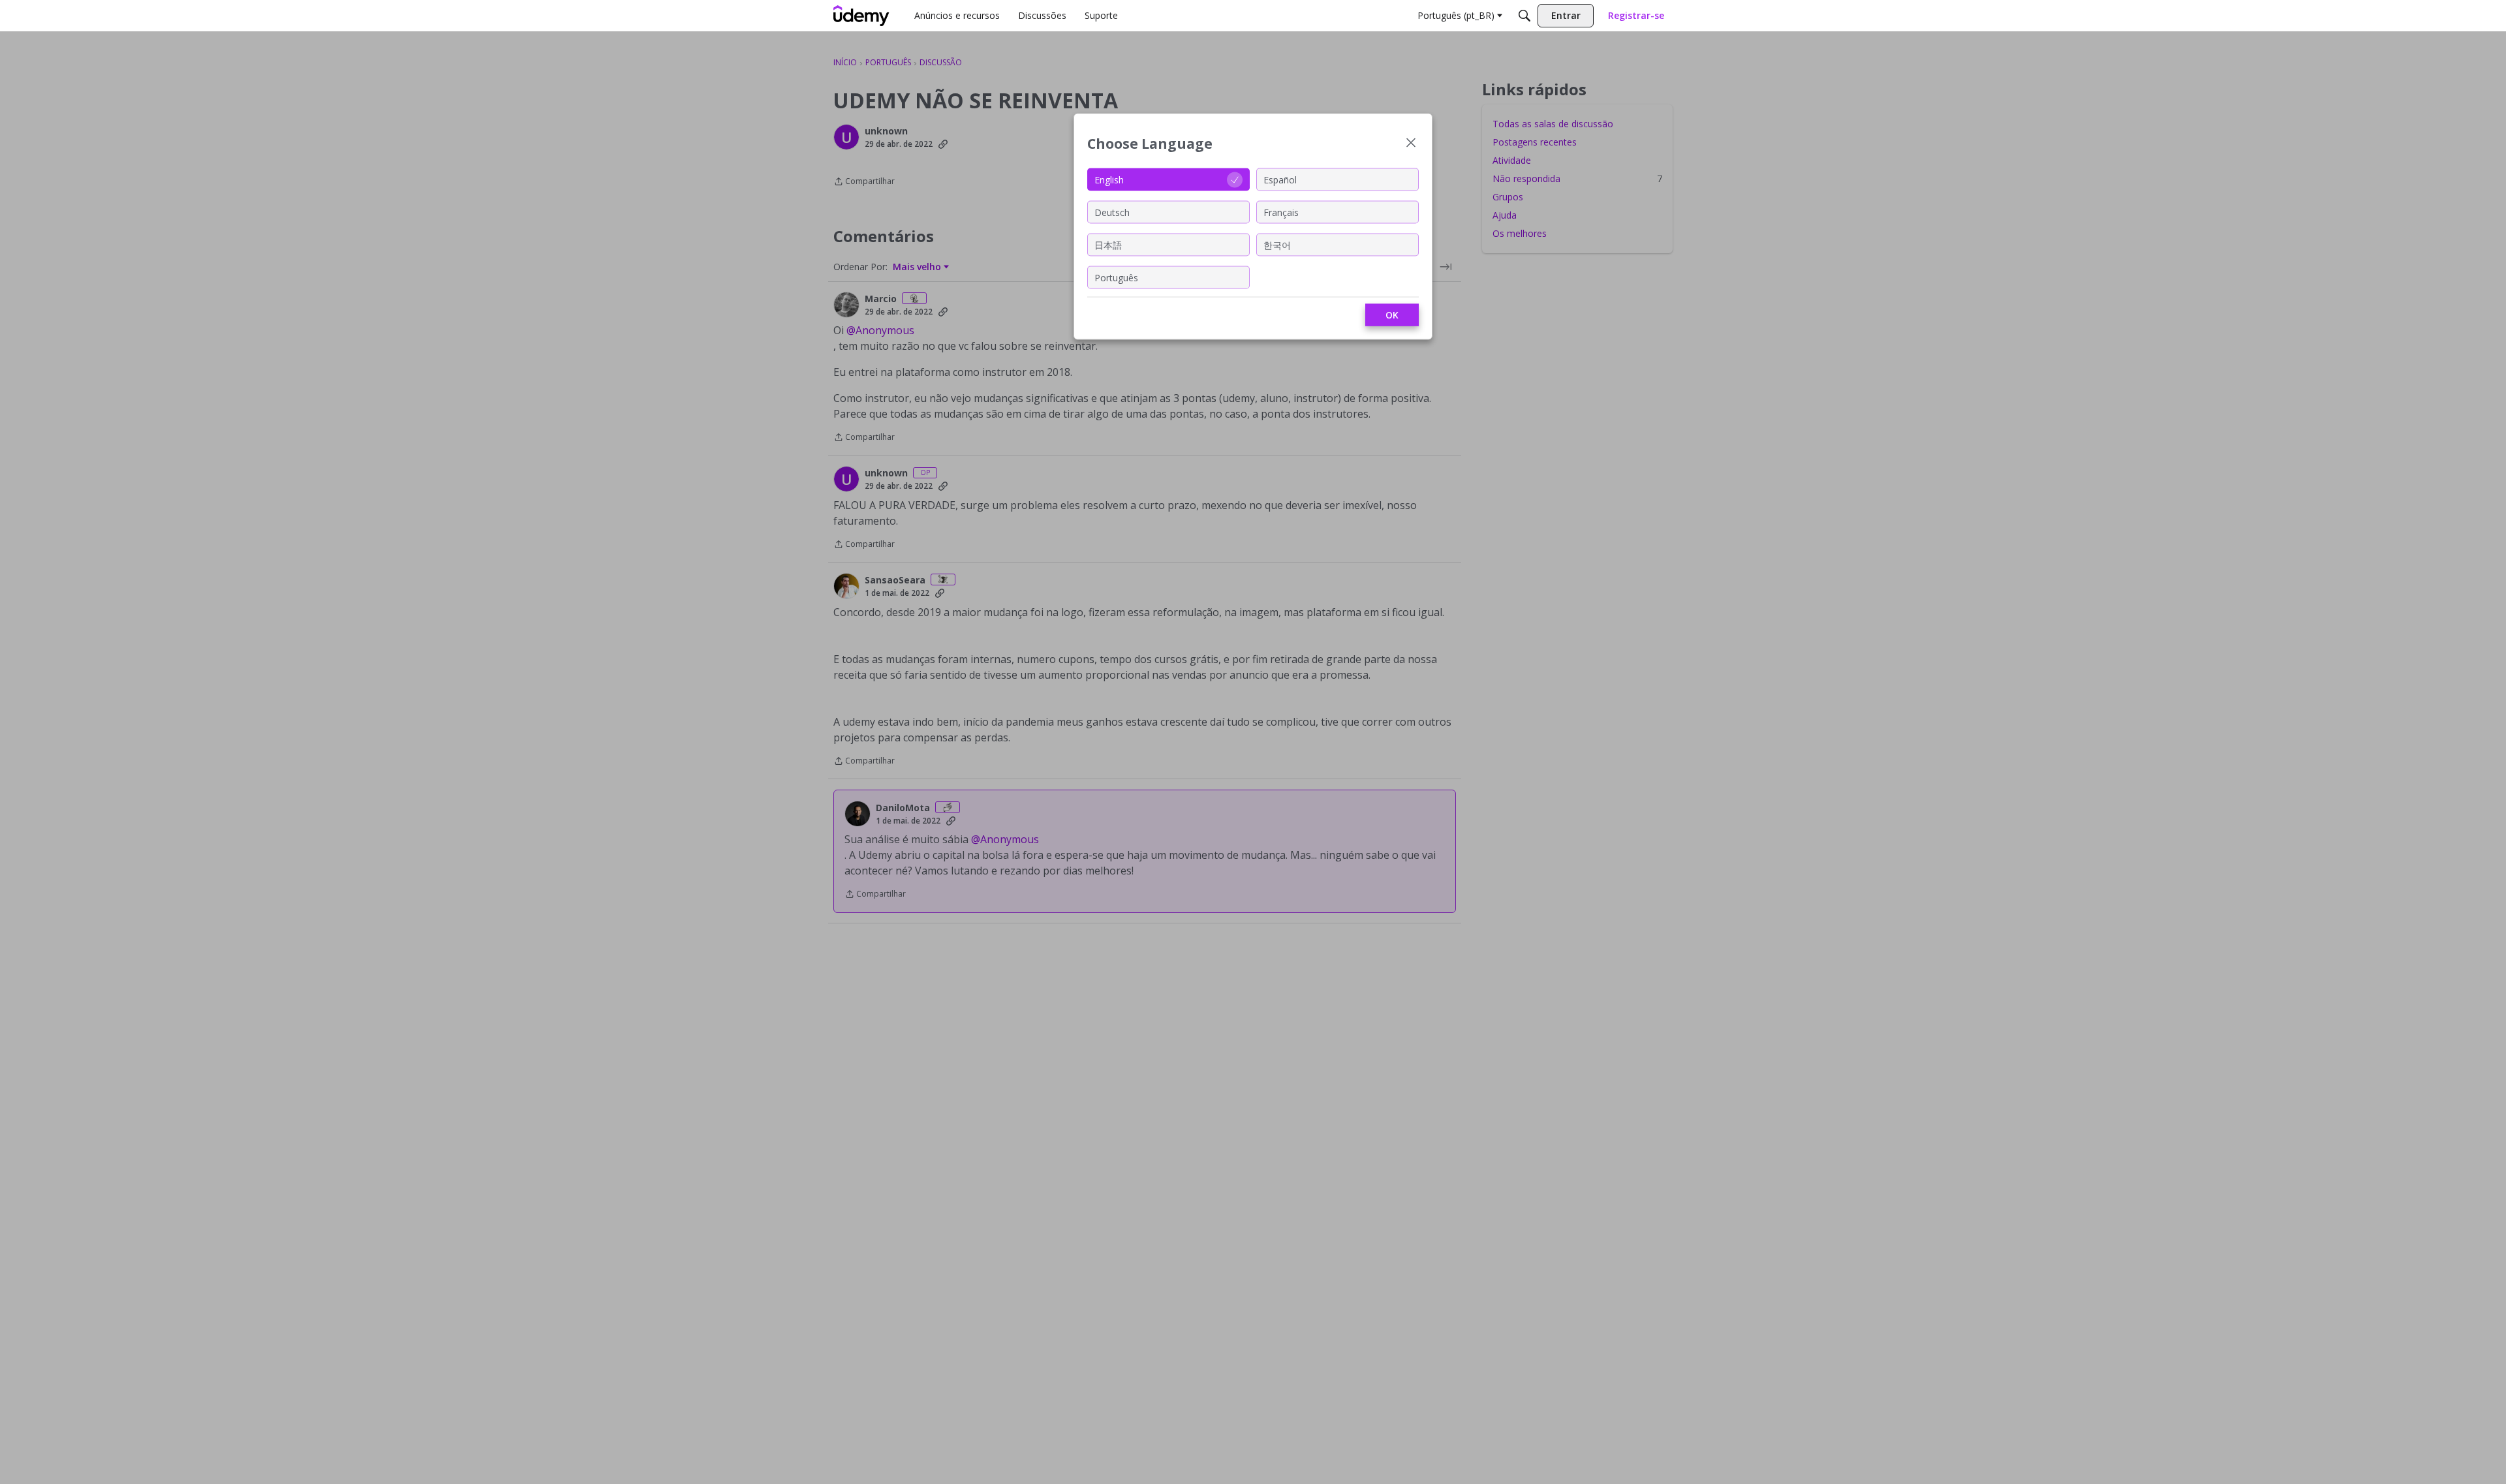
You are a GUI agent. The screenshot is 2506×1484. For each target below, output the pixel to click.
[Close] (1411, 144)
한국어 (1277, 244)
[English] (861, 16)
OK (1392, 315)
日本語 (1108, 244)
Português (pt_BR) (1456, 15)
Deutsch (1112, 212)
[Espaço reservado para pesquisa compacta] (1524, 16)
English (1109, 179)
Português (1116, 277)
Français (1281, 212)
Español (1280, 179)
